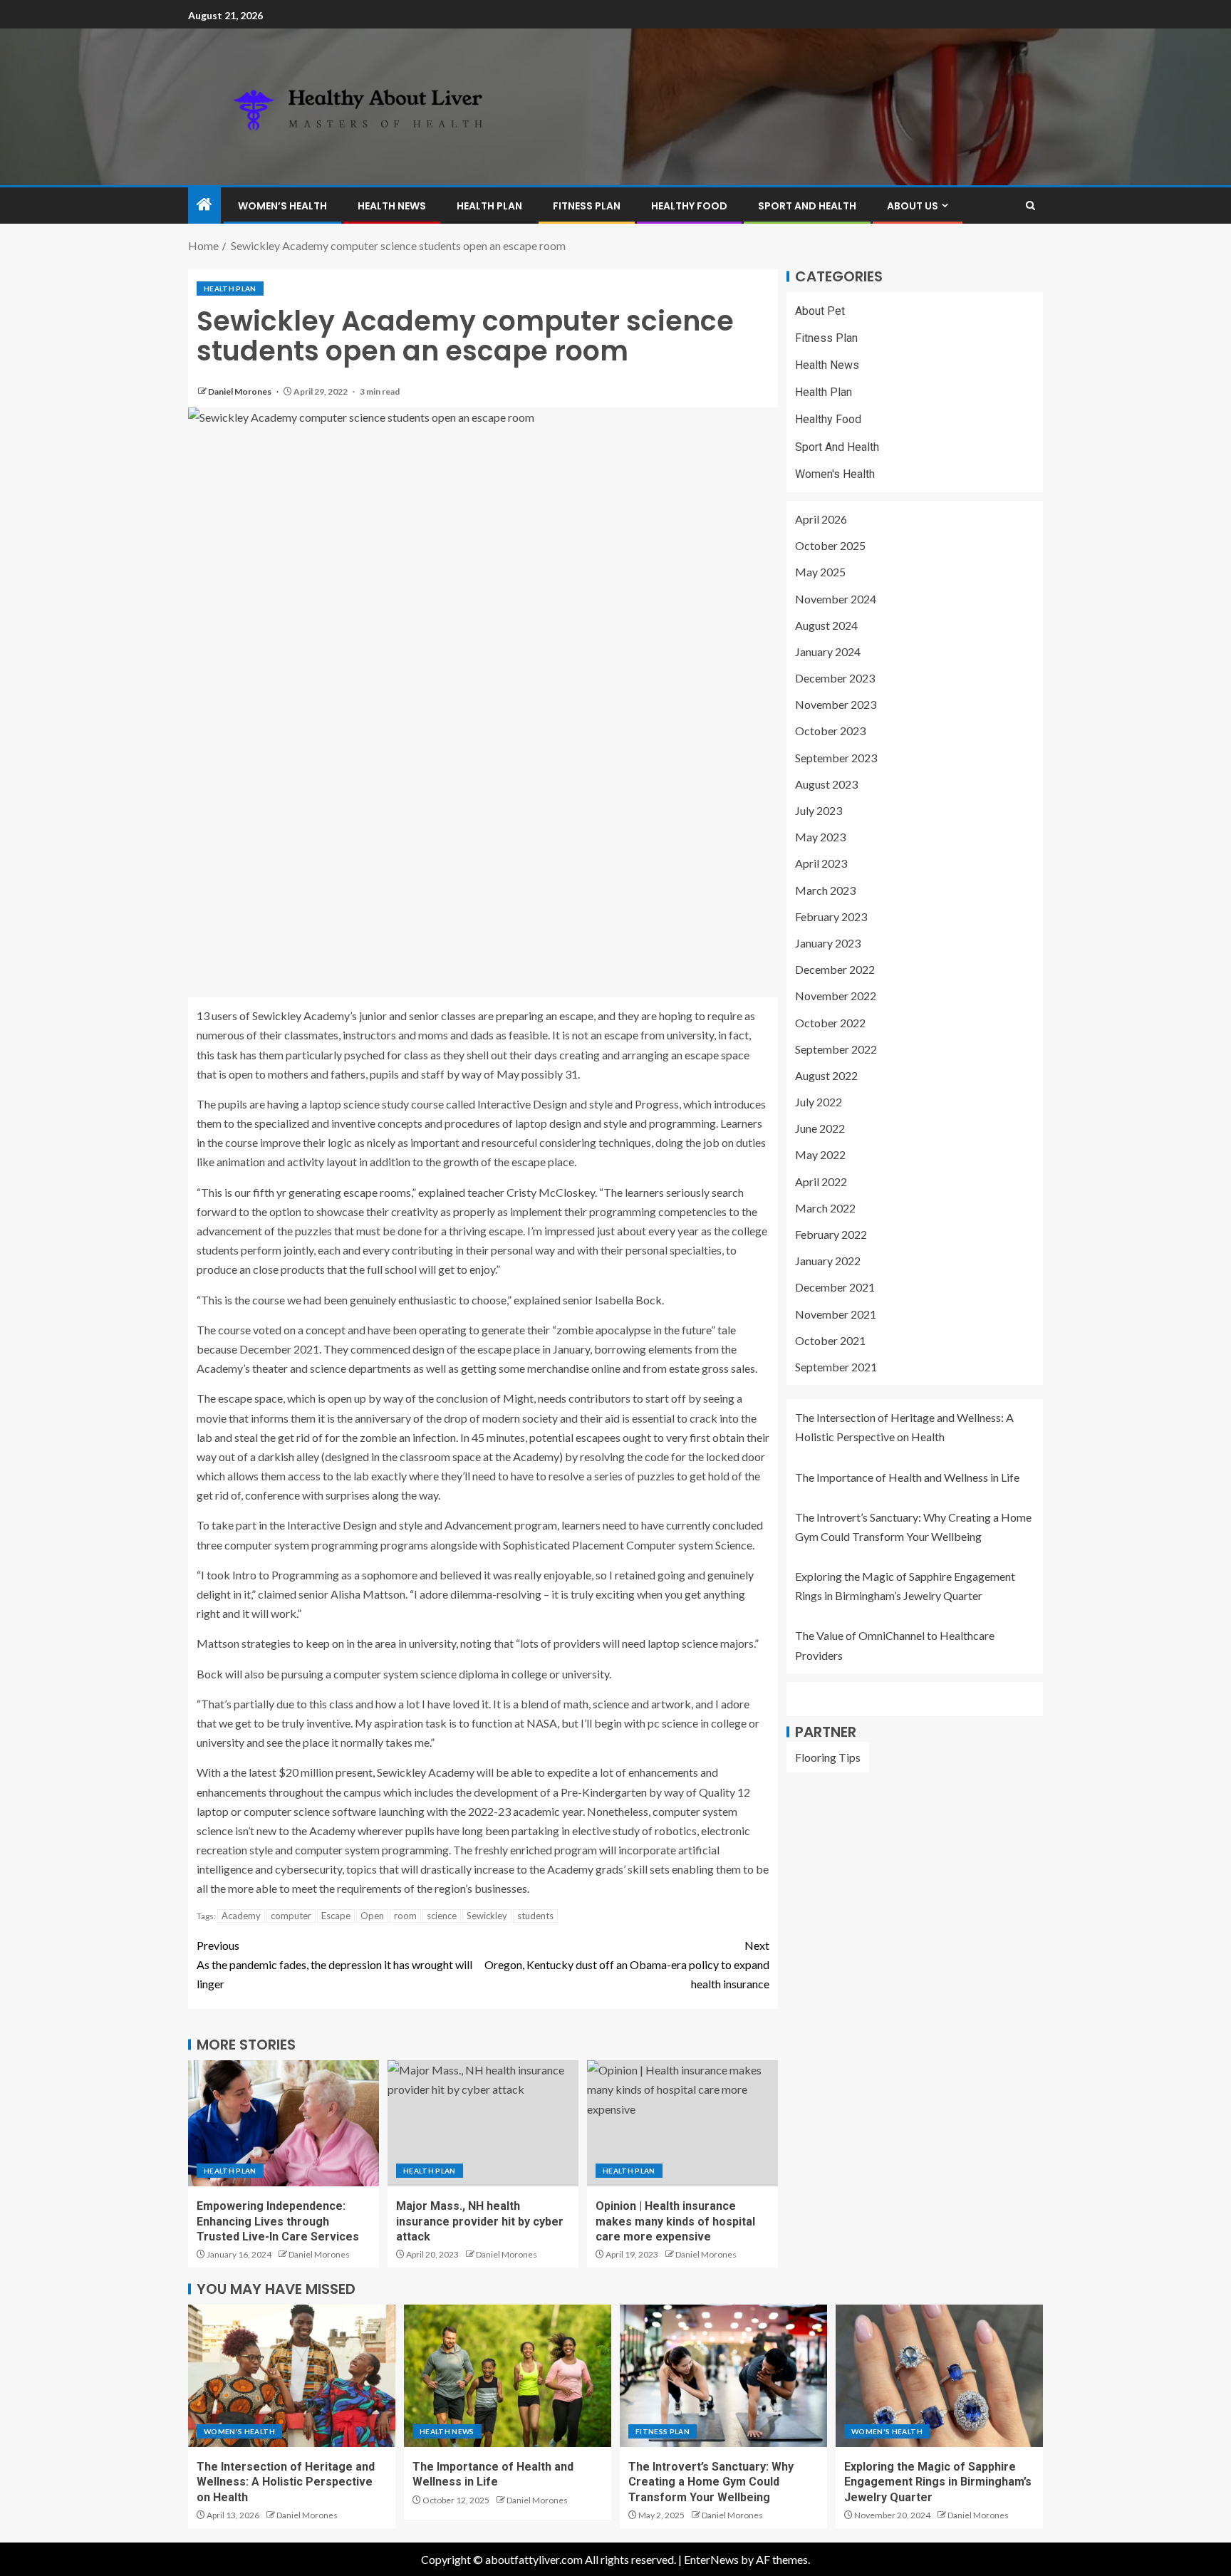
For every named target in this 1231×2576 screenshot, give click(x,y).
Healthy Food (689, 206)
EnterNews (711, 2559)
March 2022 (825, 1208)
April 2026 (821, 520)
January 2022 (828, 1261)
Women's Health (835, 474)
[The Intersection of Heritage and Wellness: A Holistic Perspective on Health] (292, 2376)
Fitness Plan (587, 206)
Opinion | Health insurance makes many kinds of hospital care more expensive (675, 2221)
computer (291, 1916)
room (405, 1916)
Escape (336, 1916)
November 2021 (836, 1314)
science (442, 1916)
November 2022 (836, 996)
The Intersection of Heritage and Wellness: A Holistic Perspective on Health (286, 2482)
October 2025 (830, 546)
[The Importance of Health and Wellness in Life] (508, 2376)
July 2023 (819, 811)
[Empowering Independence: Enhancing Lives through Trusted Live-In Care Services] (284, 2123)
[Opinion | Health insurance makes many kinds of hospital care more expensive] (682, 2123)
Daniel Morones (240, 391)
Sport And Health (807, 206)
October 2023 (830, 731)
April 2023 (821, 864)
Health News (392, 206)
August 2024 (826, 625)
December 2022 (835, 970)
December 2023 (835, 679)
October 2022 (830, 1023)
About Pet (820, 311)
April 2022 (821, 1181)
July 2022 (819, 1102)
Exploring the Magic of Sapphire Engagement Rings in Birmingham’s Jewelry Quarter (938, 2482)
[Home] (204, 205)
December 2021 (835, 1288)
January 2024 (828, 651)
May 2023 (820, 837)
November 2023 (836, 705)
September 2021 (836, 1367)
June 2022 (820, 1129)
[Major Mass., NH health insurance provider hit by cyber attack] (483, 2123)
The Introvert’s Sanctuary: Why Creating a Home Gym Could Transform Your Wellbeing (711, 2482)
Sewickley (487, 1916)
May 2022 (820, 1155)
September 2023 (836, 758)
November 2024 (836, 599)
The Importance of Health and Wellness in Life (907, 1477)
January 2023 (828, 944)
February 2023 (831, 916)
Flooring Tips (828, 1757)
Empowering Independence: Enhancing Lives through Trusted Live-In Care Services (278, 2221)
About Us (913, 206)
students (535, 1916)
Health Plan (489, 206)
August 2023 (826, 784)
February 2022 (831, 1235)
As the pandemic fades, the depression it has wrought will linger (334, 1964)
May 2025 (820, 572)
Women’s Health (282, 206)
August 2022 (826, 1075)
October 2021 (830, 1340)
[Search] (1030, 206)
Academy (241, 1916)
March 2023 (825, 890)
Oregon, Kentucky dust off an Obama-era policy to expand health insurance (627, 1964)
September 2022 (836, 1049)
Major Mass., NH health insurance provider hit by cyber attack (480, 2221)
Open (372, 1916)
